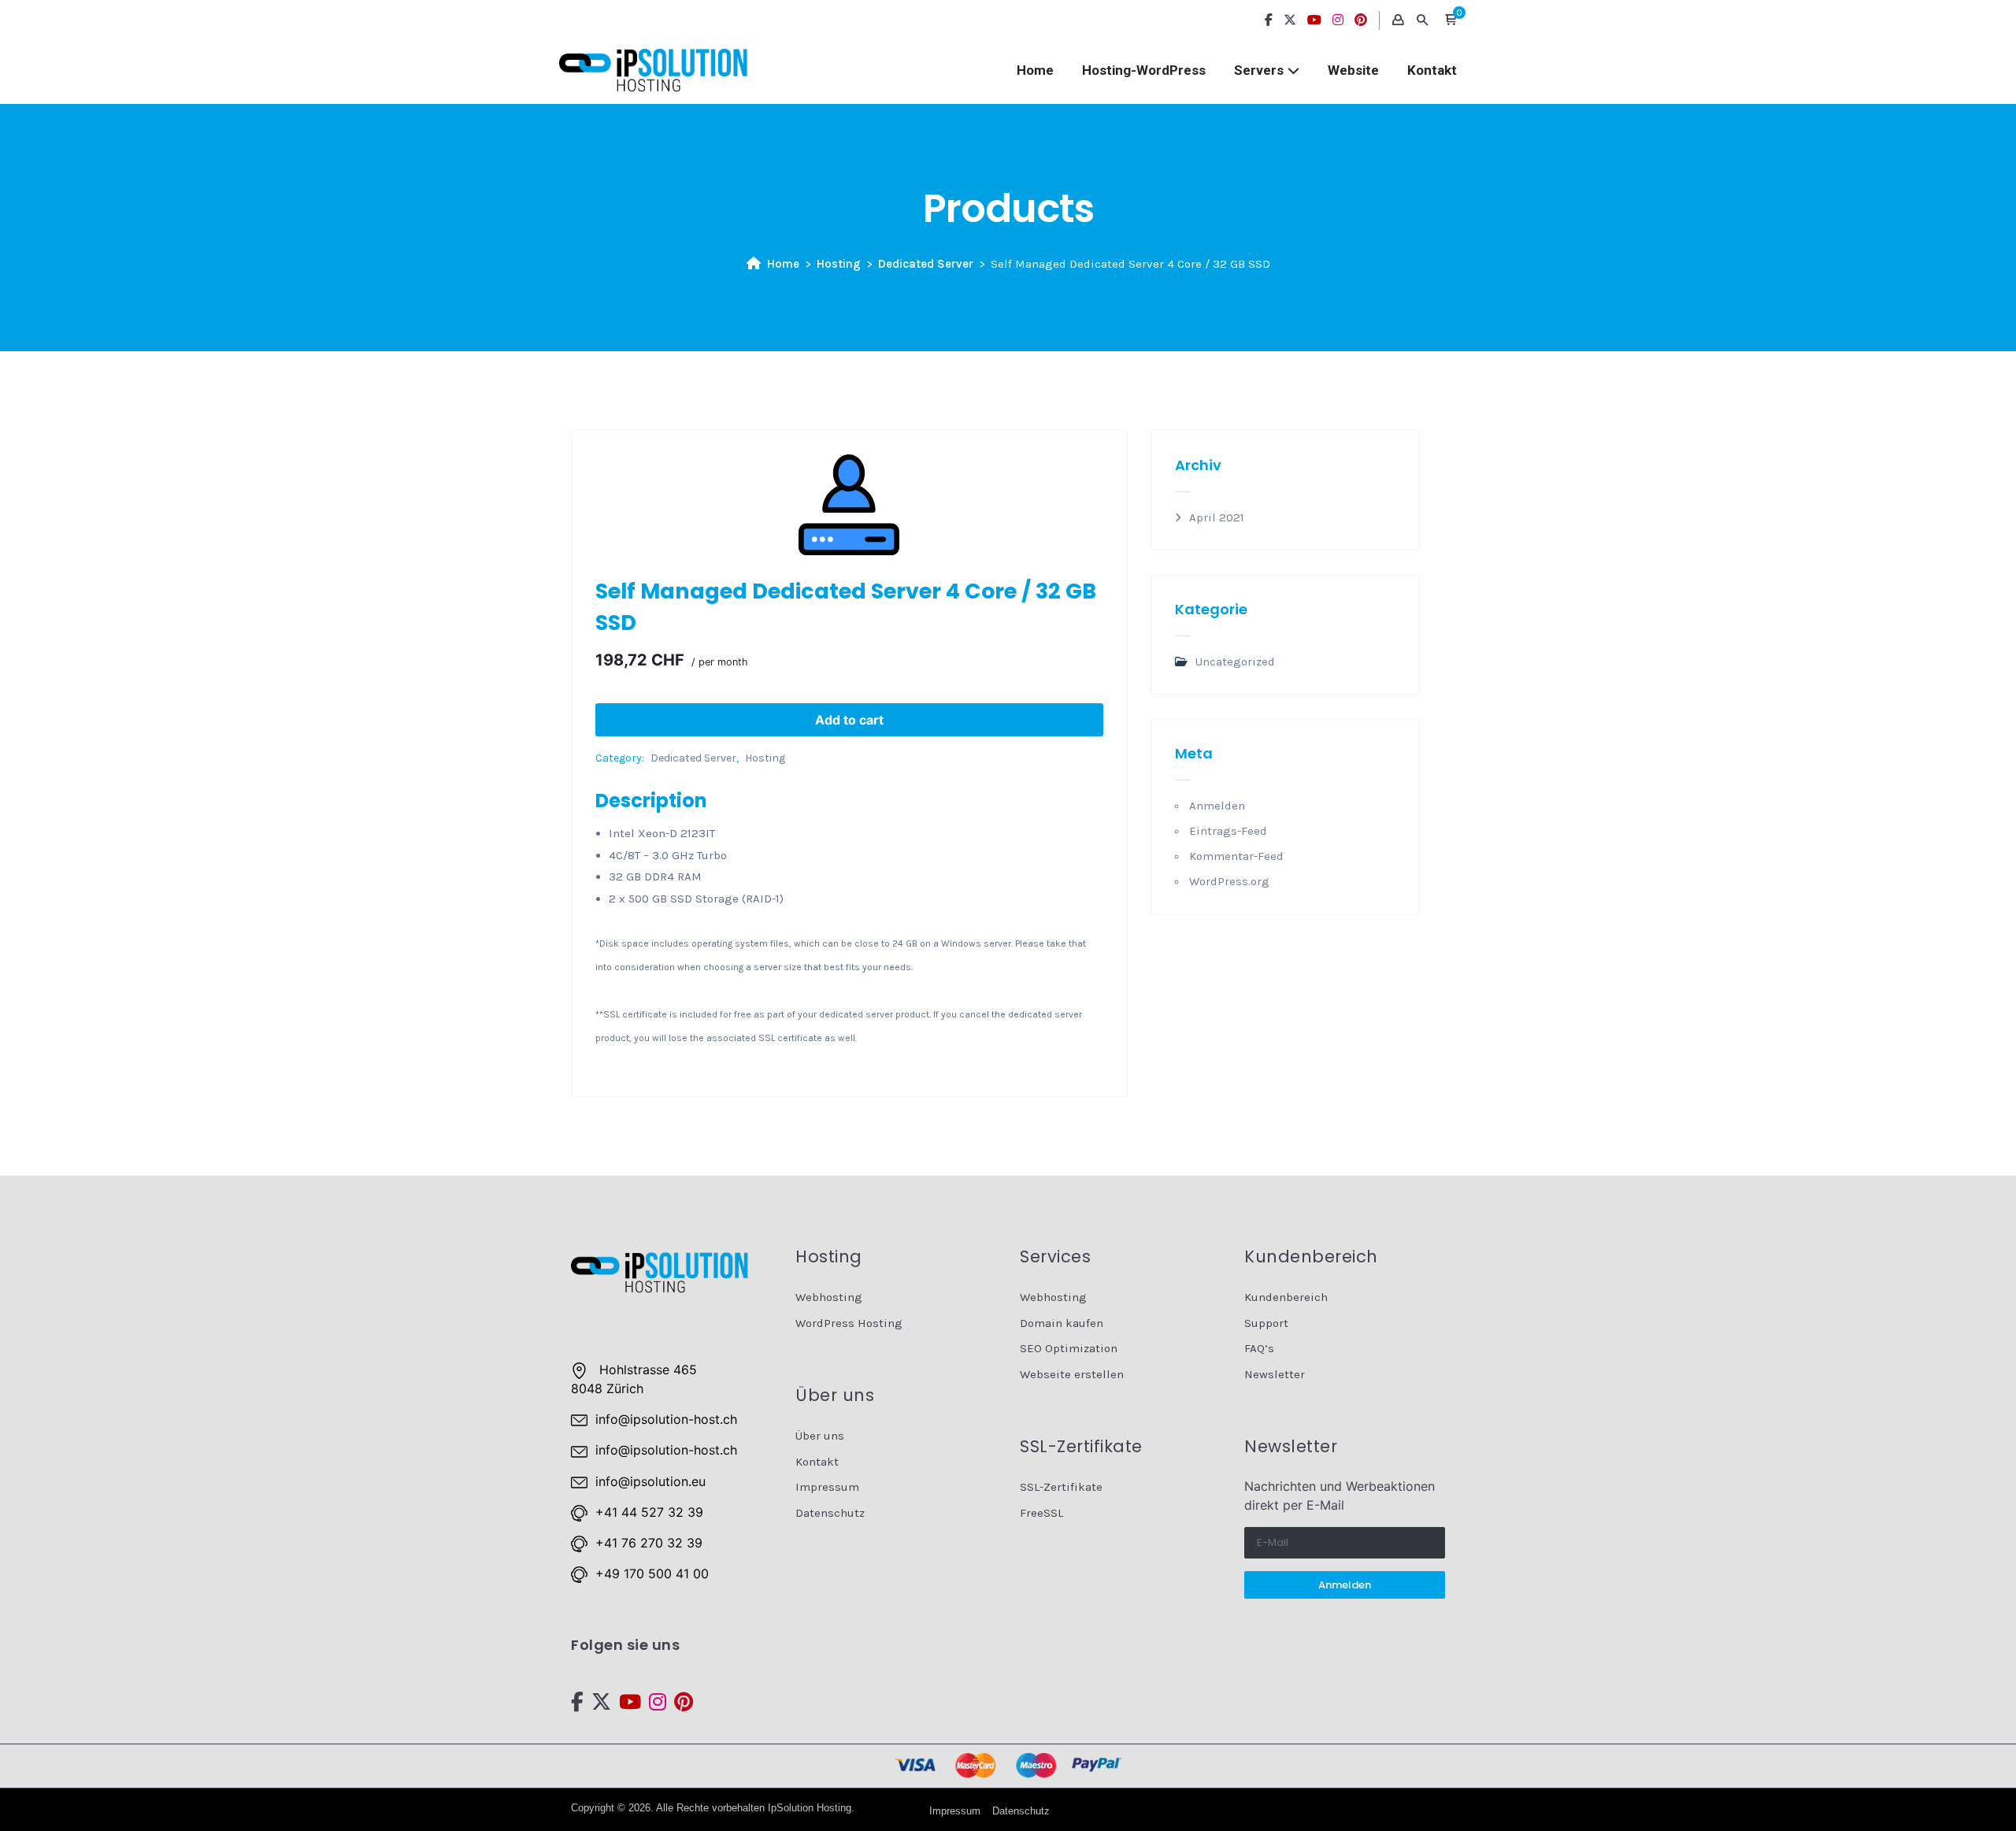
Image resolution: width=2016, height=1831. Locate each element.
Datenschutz (830, 1513)
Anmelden (1217, 806)
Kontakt (1432, 70)
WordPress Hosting (849, 1323)
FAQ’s (1259, 1348)
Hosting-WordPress (1144, 70)
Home (1035, 70)
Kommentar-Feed (1236, 856)
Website (1353, 70)
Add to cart (849, 720)
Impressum (827, 1487)
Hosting (839, 264)
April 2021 (1217, 517)
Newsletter (1275, 1374)
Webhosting (829, 1297)
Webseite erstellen (1072, 1374)
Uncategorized (1235, 662)
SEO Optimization (1069, 1348)
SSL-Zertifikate (1061, 1487)
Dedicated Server (926, 264)
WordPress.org (1229, 881)
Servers (1259, 70)
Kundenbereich (1286, 1297)
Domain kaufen (1062, 1323)
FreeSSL (1041, 1513)
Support (1266, 1323)
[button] (1451, 20)
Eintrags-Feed (1228, 831)
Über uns (820, 1436)
